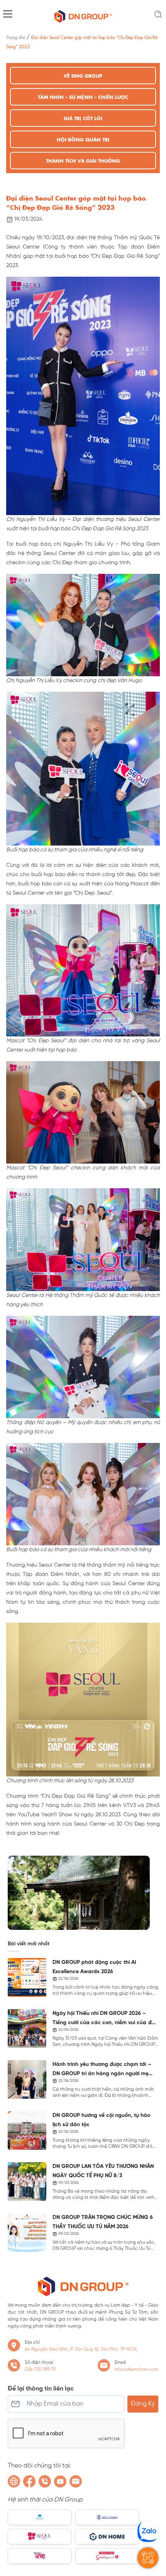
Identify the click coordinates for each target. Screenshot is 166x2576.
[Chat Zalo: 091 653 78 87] (148, 2532)
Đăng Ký (143, 2404)
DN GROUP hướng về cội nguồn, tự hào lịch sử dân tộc (102, 2120)
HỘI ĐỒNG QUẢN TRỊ (83, 139)
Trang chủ (16, 37)
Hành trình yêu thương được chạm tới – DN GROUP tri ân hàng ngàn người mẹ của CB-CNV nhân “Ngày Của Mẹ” (102, 2070)
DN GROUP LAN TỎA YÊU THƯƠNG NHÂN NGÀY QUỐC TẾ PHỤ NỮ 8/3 (103, 2171)
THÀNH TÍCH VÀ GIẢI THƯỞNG (83, 161)
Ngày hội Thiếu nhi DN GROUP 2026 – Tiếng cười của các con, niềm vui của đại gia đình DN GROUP (104, 2019)
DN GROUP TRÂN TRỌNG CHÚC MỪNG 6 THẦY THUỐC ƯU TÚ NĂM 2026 (103, 2222)
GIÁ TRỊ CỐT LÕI (83, 118)
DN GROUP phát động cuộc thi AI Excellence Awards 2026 (94, 1967)
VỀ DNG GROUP (83, 76)
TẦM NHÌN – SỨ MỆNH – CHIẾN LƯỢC (83, 97)
